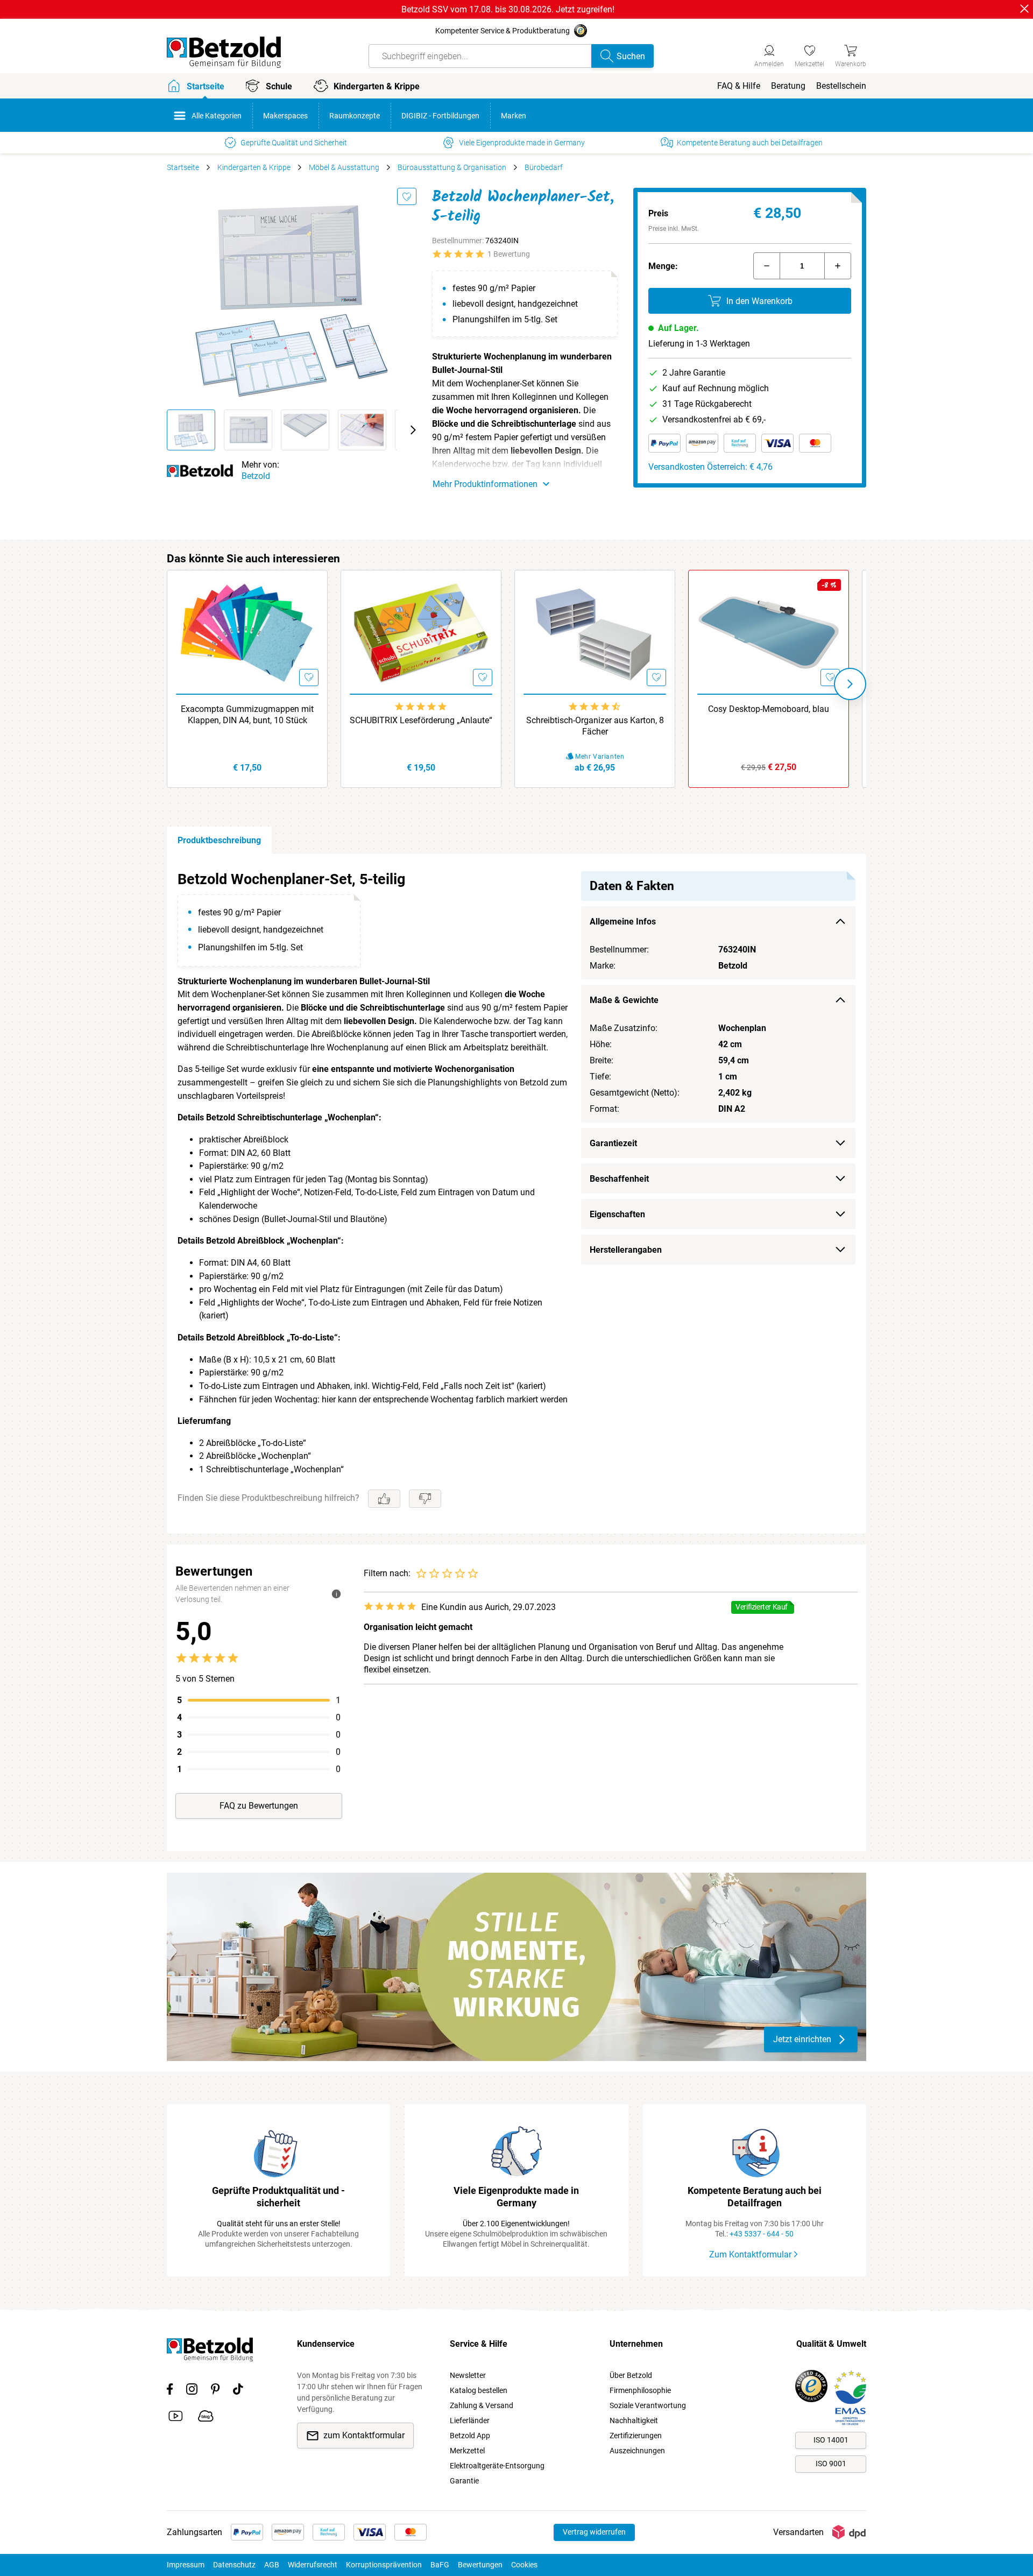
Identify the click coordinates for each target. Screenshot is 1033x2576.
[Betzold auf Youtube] (176, 2418)
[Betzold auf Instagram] (192, 2391)
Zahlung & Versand (482, 2405)
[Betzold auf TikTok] (238, 2391)
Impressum (186, 2565)
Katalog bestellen (479, 2390)
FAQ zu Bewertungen (259, 1806)
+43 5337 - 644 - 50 (762, 2234)
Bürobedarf (544, 167)
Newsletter (468, 2375)
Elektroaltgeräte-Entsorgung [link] (497, 2466)
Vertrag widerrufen (594, 2532)
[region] (516, 1194)
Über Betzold (631, 2375)
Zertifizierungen (636, 2436)
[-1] (767, 266)
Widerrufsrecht (313, 2565)
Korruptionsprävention (384, 2565)
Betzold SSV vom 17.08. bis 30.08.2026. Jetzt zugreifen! (508, 9)
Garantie (464, 2481)
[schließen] (1024, 9)
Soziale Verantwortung (648, 2405)
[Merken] (407, 196)
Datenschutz (234, 2565)
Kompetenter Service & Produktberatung (503, 31)
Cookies (524, 2565)
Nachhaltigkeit (634, 2420)
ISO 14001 (831, 2440)
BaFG (440, 2565)
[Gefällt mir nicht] (425, 1499)
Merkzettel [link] (467, 2451)
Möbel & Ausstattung (344, 167)
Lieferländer (470, 2420)
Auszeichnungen (637, 2451)
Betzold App (470, 2436)
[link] (809, 54)
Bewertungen (480, 2565)
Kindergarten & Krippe (254, 167)
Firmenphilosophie (640, 2390)
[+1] (838, 266)
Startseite (183, 167)
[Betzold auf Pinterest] (215, 2391)
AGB (272, 2565)
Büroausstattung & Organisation (452, 167)
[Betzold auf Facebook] (170, 2391)
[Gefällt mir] (384, 1499)
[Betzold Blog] (206, 2418)
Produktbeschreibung (219, 840)
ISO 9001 (831, 2464)
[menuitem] (739, 86)
